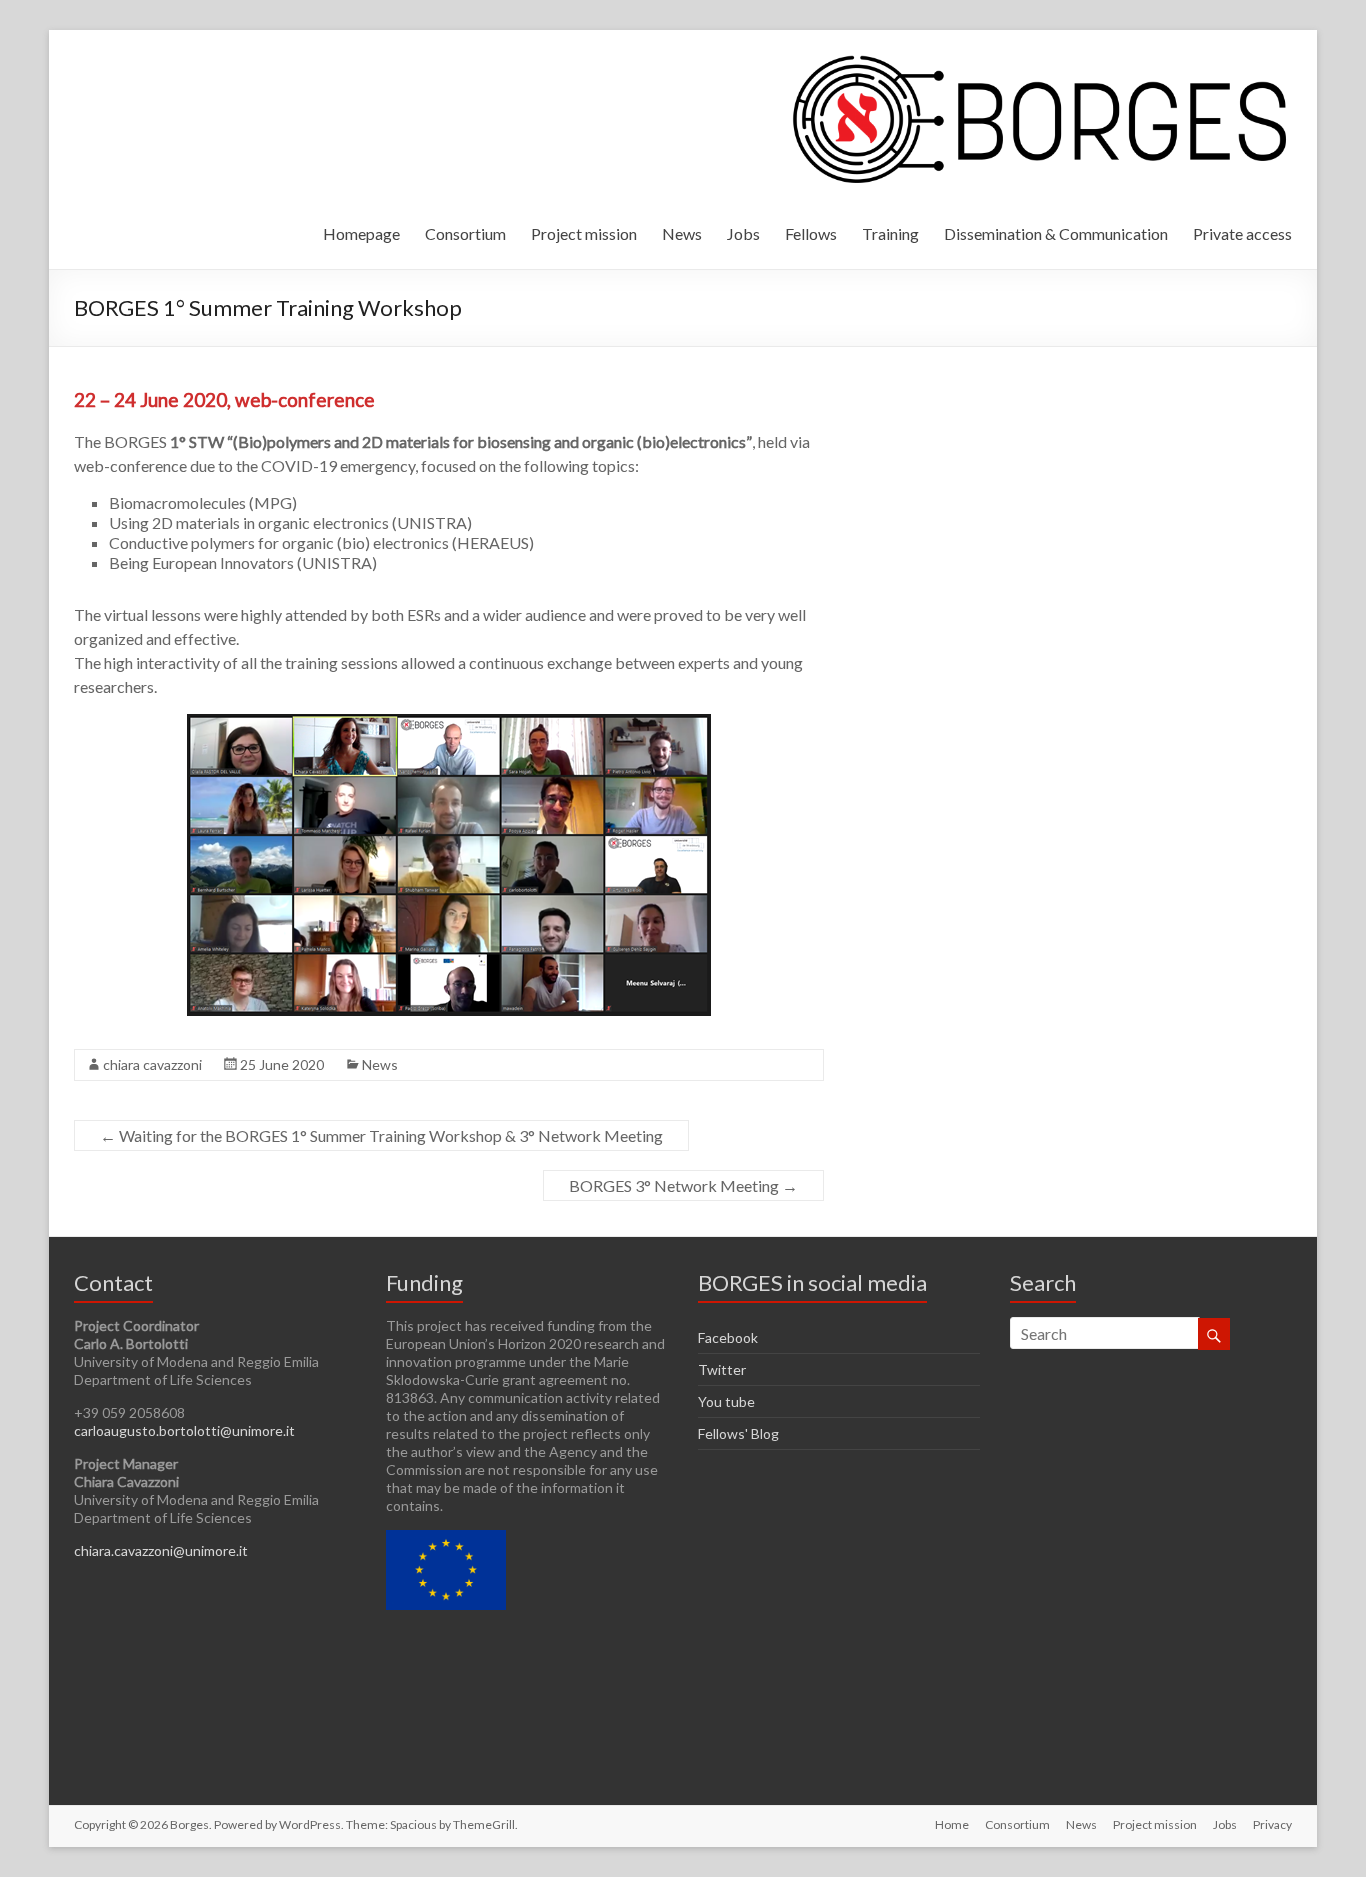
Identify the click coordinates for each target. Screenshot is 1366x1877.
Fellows (811, 233)
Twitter (722, 1369)
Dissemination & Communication (1056, 233)
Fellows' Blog (738, 1433)
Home (952, 1824)
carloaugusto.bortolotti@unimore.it (184, 1430)
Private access (1242, 233)
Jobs (743, 233)
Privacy (1272, 1824)
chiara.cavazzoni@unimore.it (161, 1550)
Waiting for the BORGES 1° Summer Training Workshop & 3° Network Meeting (381, 1135)
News (682, 233)
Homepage (361, 233)
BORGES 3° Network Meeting (683, 1185)
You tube (726, 1401)
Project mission (584, 233)
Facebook (728, 1337)
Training (890, 233)
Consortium (465, 233)
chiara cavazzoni (152, 1064)
